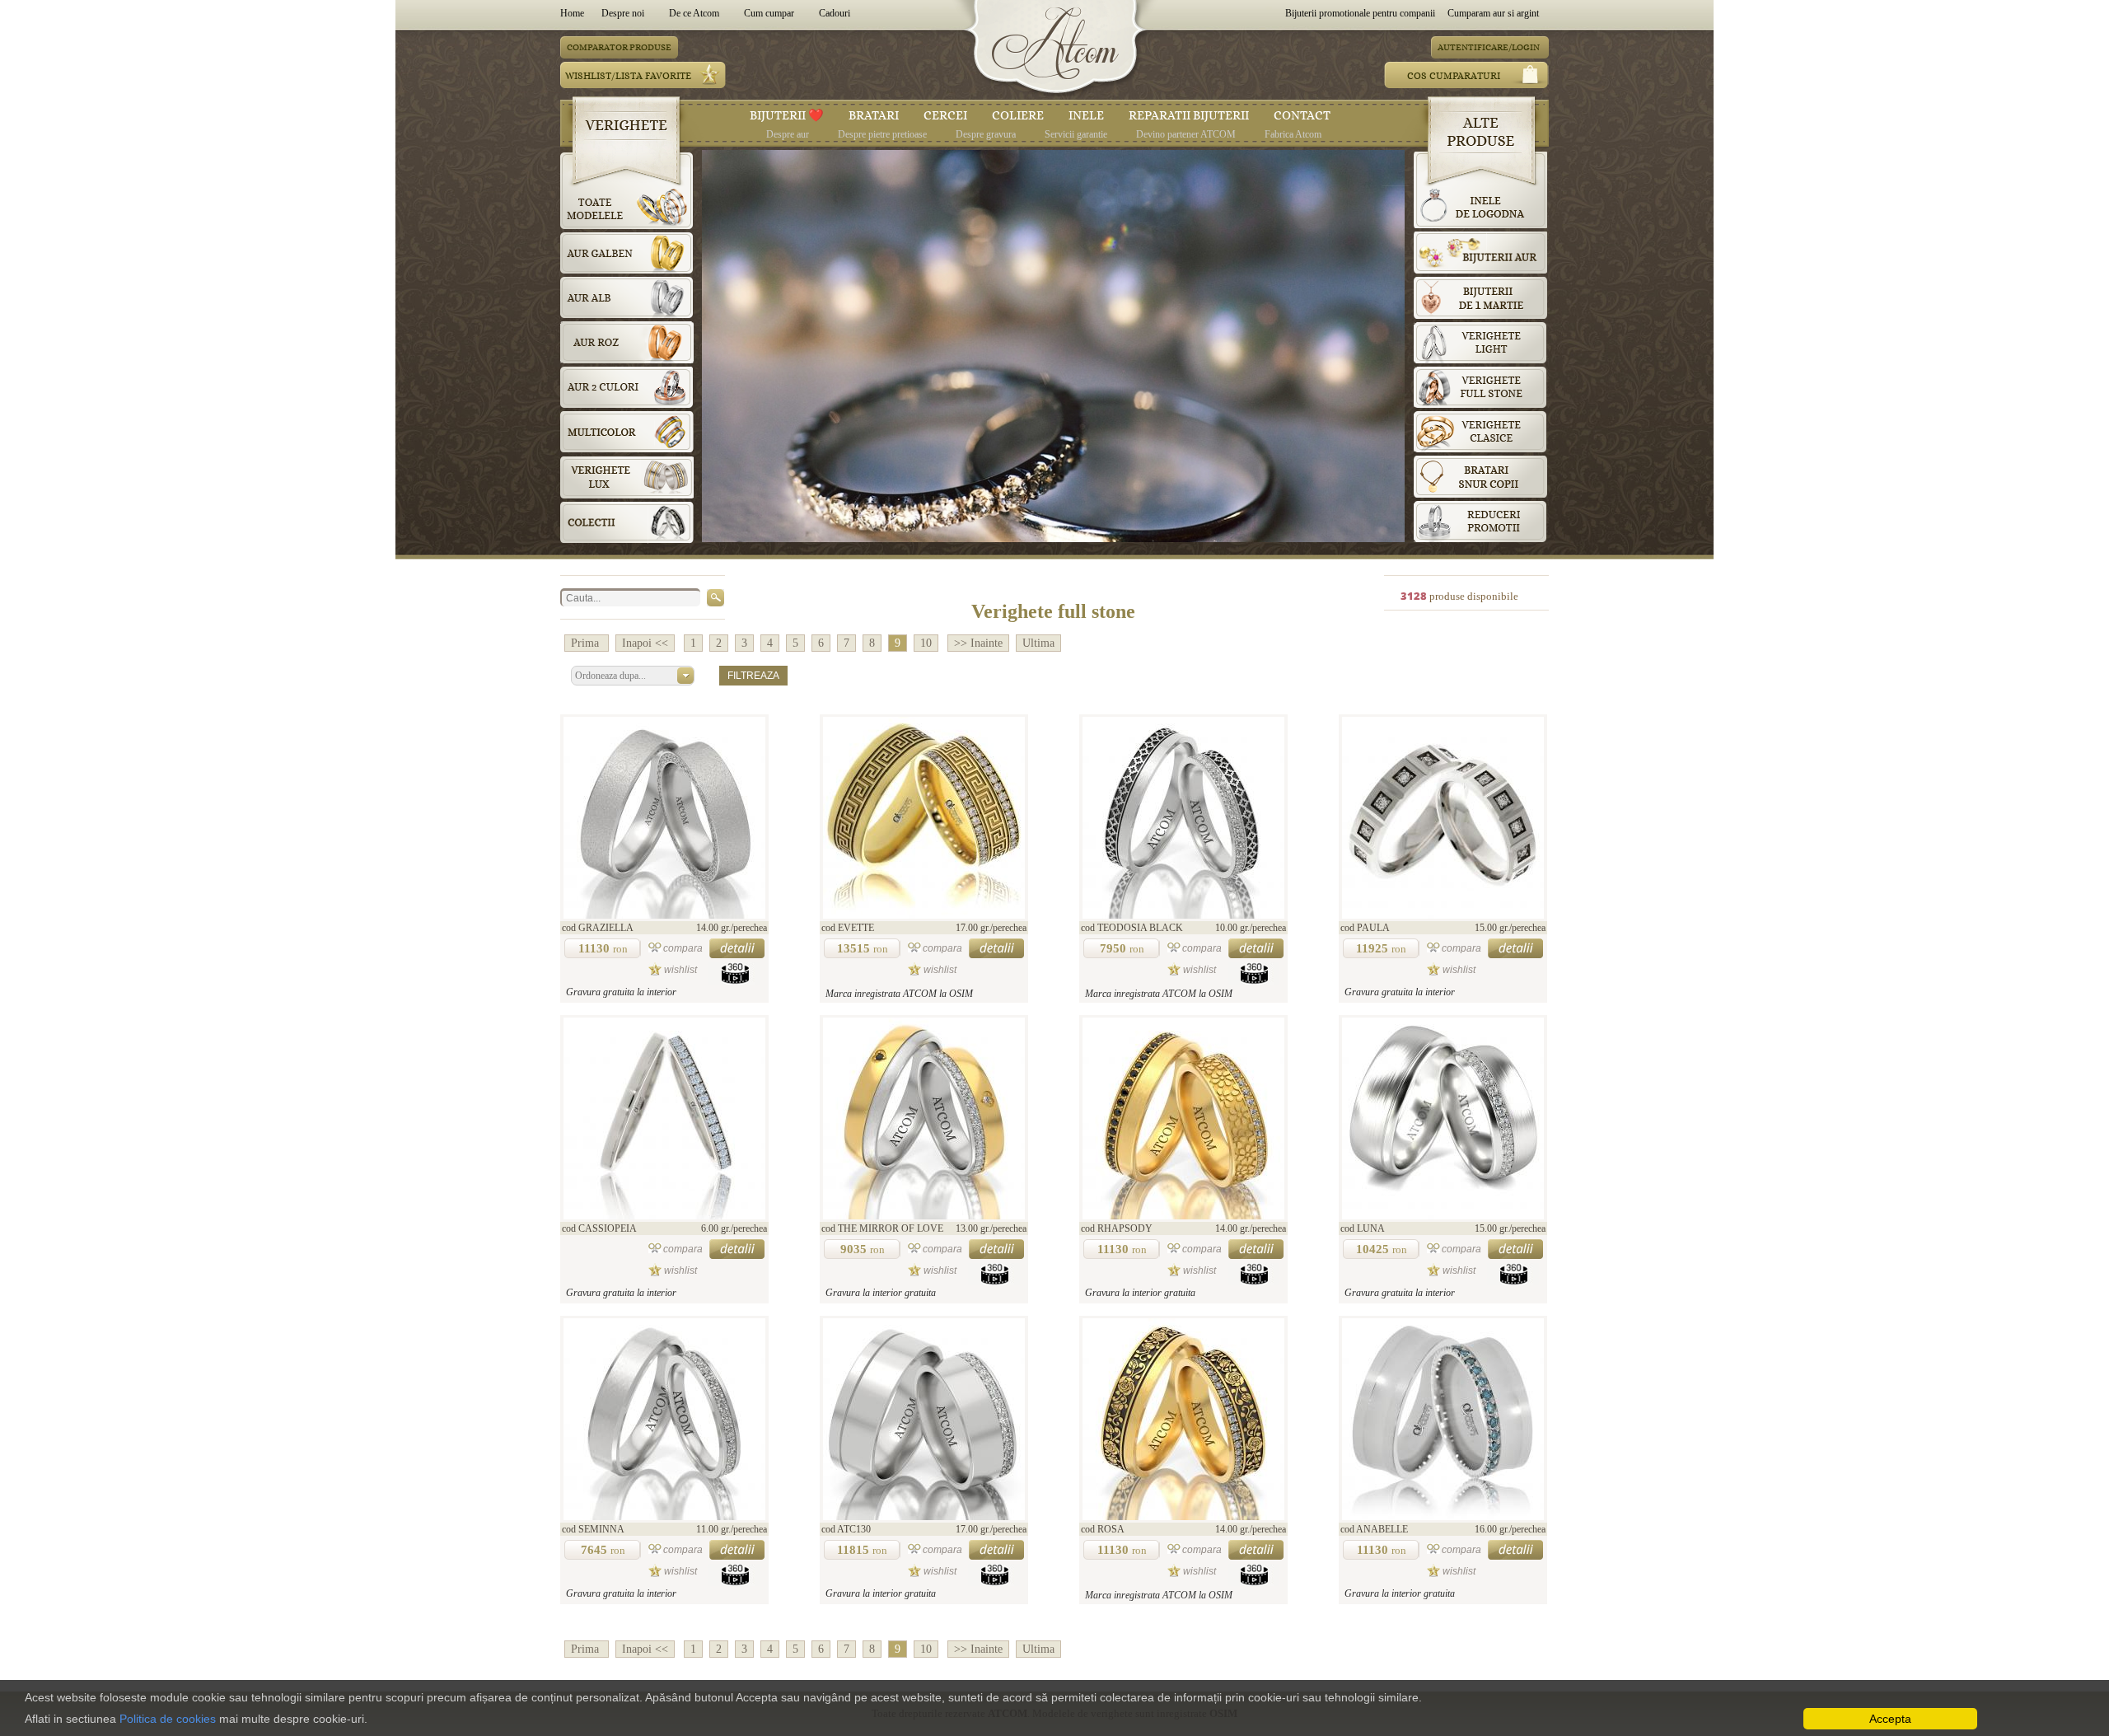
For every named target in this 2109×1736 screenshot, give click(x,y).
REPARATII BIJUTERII (1189, 115)
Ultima (1038, 643)
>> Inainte (978, 643)
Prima (587, 643)
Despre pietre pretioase (882, 134)
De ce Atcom (694, 13)
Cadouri (835, 13)
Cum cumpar (769, 13)
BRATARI (874, 115)
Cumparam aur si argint (1493, 13)
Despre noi (623, 13)
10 (926, 643)
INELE (1086, 115)
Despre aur (788, 134)
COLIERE (1018, 115)
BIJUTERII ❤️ (787, 115)
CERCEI (945, 115)
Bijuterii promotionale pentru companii (1360, 13)
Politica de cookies (168, 1719)
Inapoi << (645, 643)
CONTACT (1302, 115)
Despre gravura (986, 134)
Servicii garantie (1076, 134)
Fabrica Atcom (1293, 134)
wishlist (680, 970)
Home (575, 13)
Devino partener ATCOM (1186, 134)
